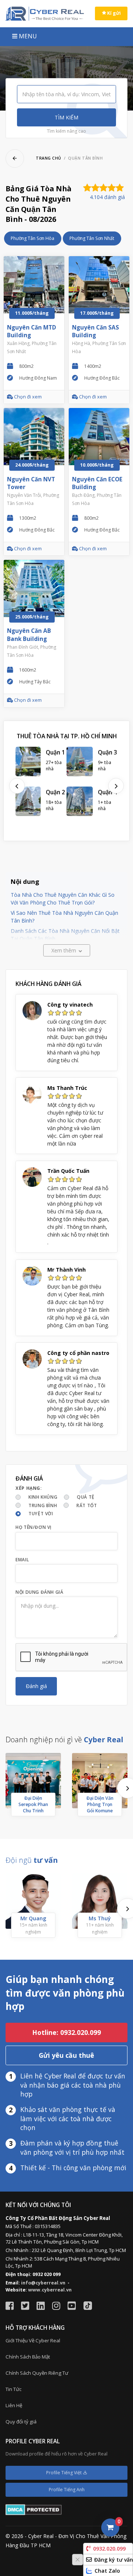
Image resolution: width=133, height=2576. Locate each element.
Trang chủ (49, 158)
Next (116, 786)
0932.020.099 (109, 2549)
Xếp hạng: (29, 1488)
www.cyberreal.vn (50, 2290)
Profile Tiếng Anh (67, 2490)
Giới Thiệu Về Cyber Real (33, 2340)
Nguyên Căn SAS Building (96, 332)
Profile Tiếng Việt (64, 2473)
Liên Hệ (14, 2405)
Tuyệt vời (41, 1514)
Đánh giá (36, 1686)
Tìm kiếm (66, 117)
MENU (27, 36)
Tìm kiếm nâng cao (66, 131)
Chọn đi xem (27, 397)
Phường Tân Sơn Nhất (92, 238)
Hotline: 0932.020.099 (66, 2032)
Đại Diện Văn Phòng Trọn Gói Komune (100, 1804)
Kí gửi (113, 13)
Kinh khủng (43, 1497)
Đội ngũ (32, 1860)
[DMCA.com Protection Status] (34, 2509)
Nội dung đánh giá (39, 1592)
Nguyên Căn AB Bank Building (29, 635)
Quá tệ (86, 1497)
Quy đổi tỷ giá (21, 2422)
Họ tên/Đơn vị (34, 1527)
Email (22, 1560)
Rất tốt (87, 1505)
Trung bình (43, 1505)
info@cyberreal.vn (43, 2283)
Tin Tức (13, 2389)
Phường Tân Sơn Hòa (33, 238)
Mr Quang (33, 1918)
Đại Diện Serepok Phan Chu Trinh (33, 1804)
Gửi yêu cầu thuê (66, 2055)
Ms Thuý (100, 1918)
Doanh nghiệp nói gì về (64, 1740)
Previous (17, 786)
